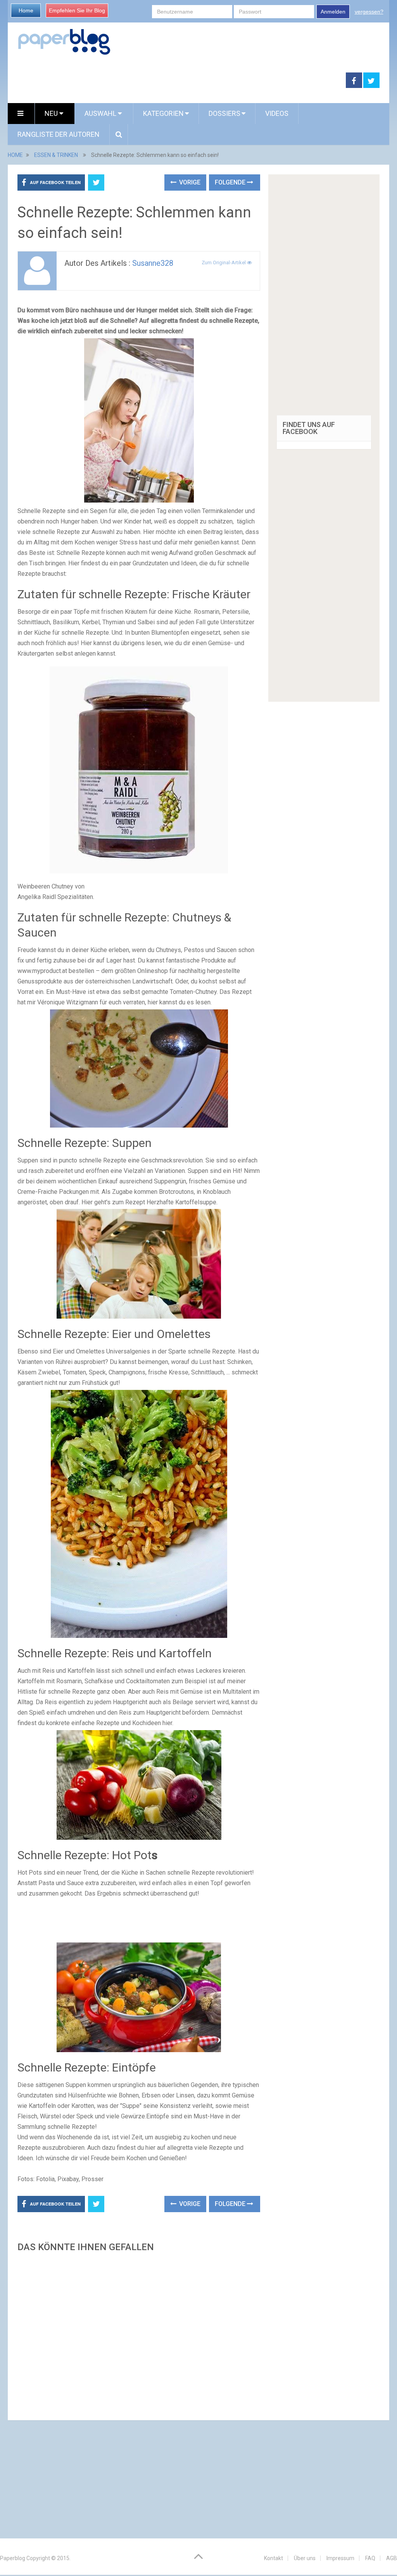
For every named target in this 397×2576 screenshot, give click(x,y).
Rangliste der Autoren (59, 134)
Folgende (231, 182)
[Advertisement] (139, 2334)
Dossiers (224, 113)
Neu (52, 113)
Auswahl (101, 113)
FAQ (370, 2558)
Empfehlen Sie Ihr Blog (77, 10)
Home (26, 10)
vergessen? (369, 12)
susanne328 (153, 263)
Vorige (189, 182)
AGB (392, 2558)
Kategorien (163, 113)
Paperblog (13, 2558)
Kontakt (274, 2558)
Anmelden (333, 12)
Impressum (340, 2558)
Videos (277, 113)
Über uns (305, 2558)
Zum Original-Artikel (224, 263)
